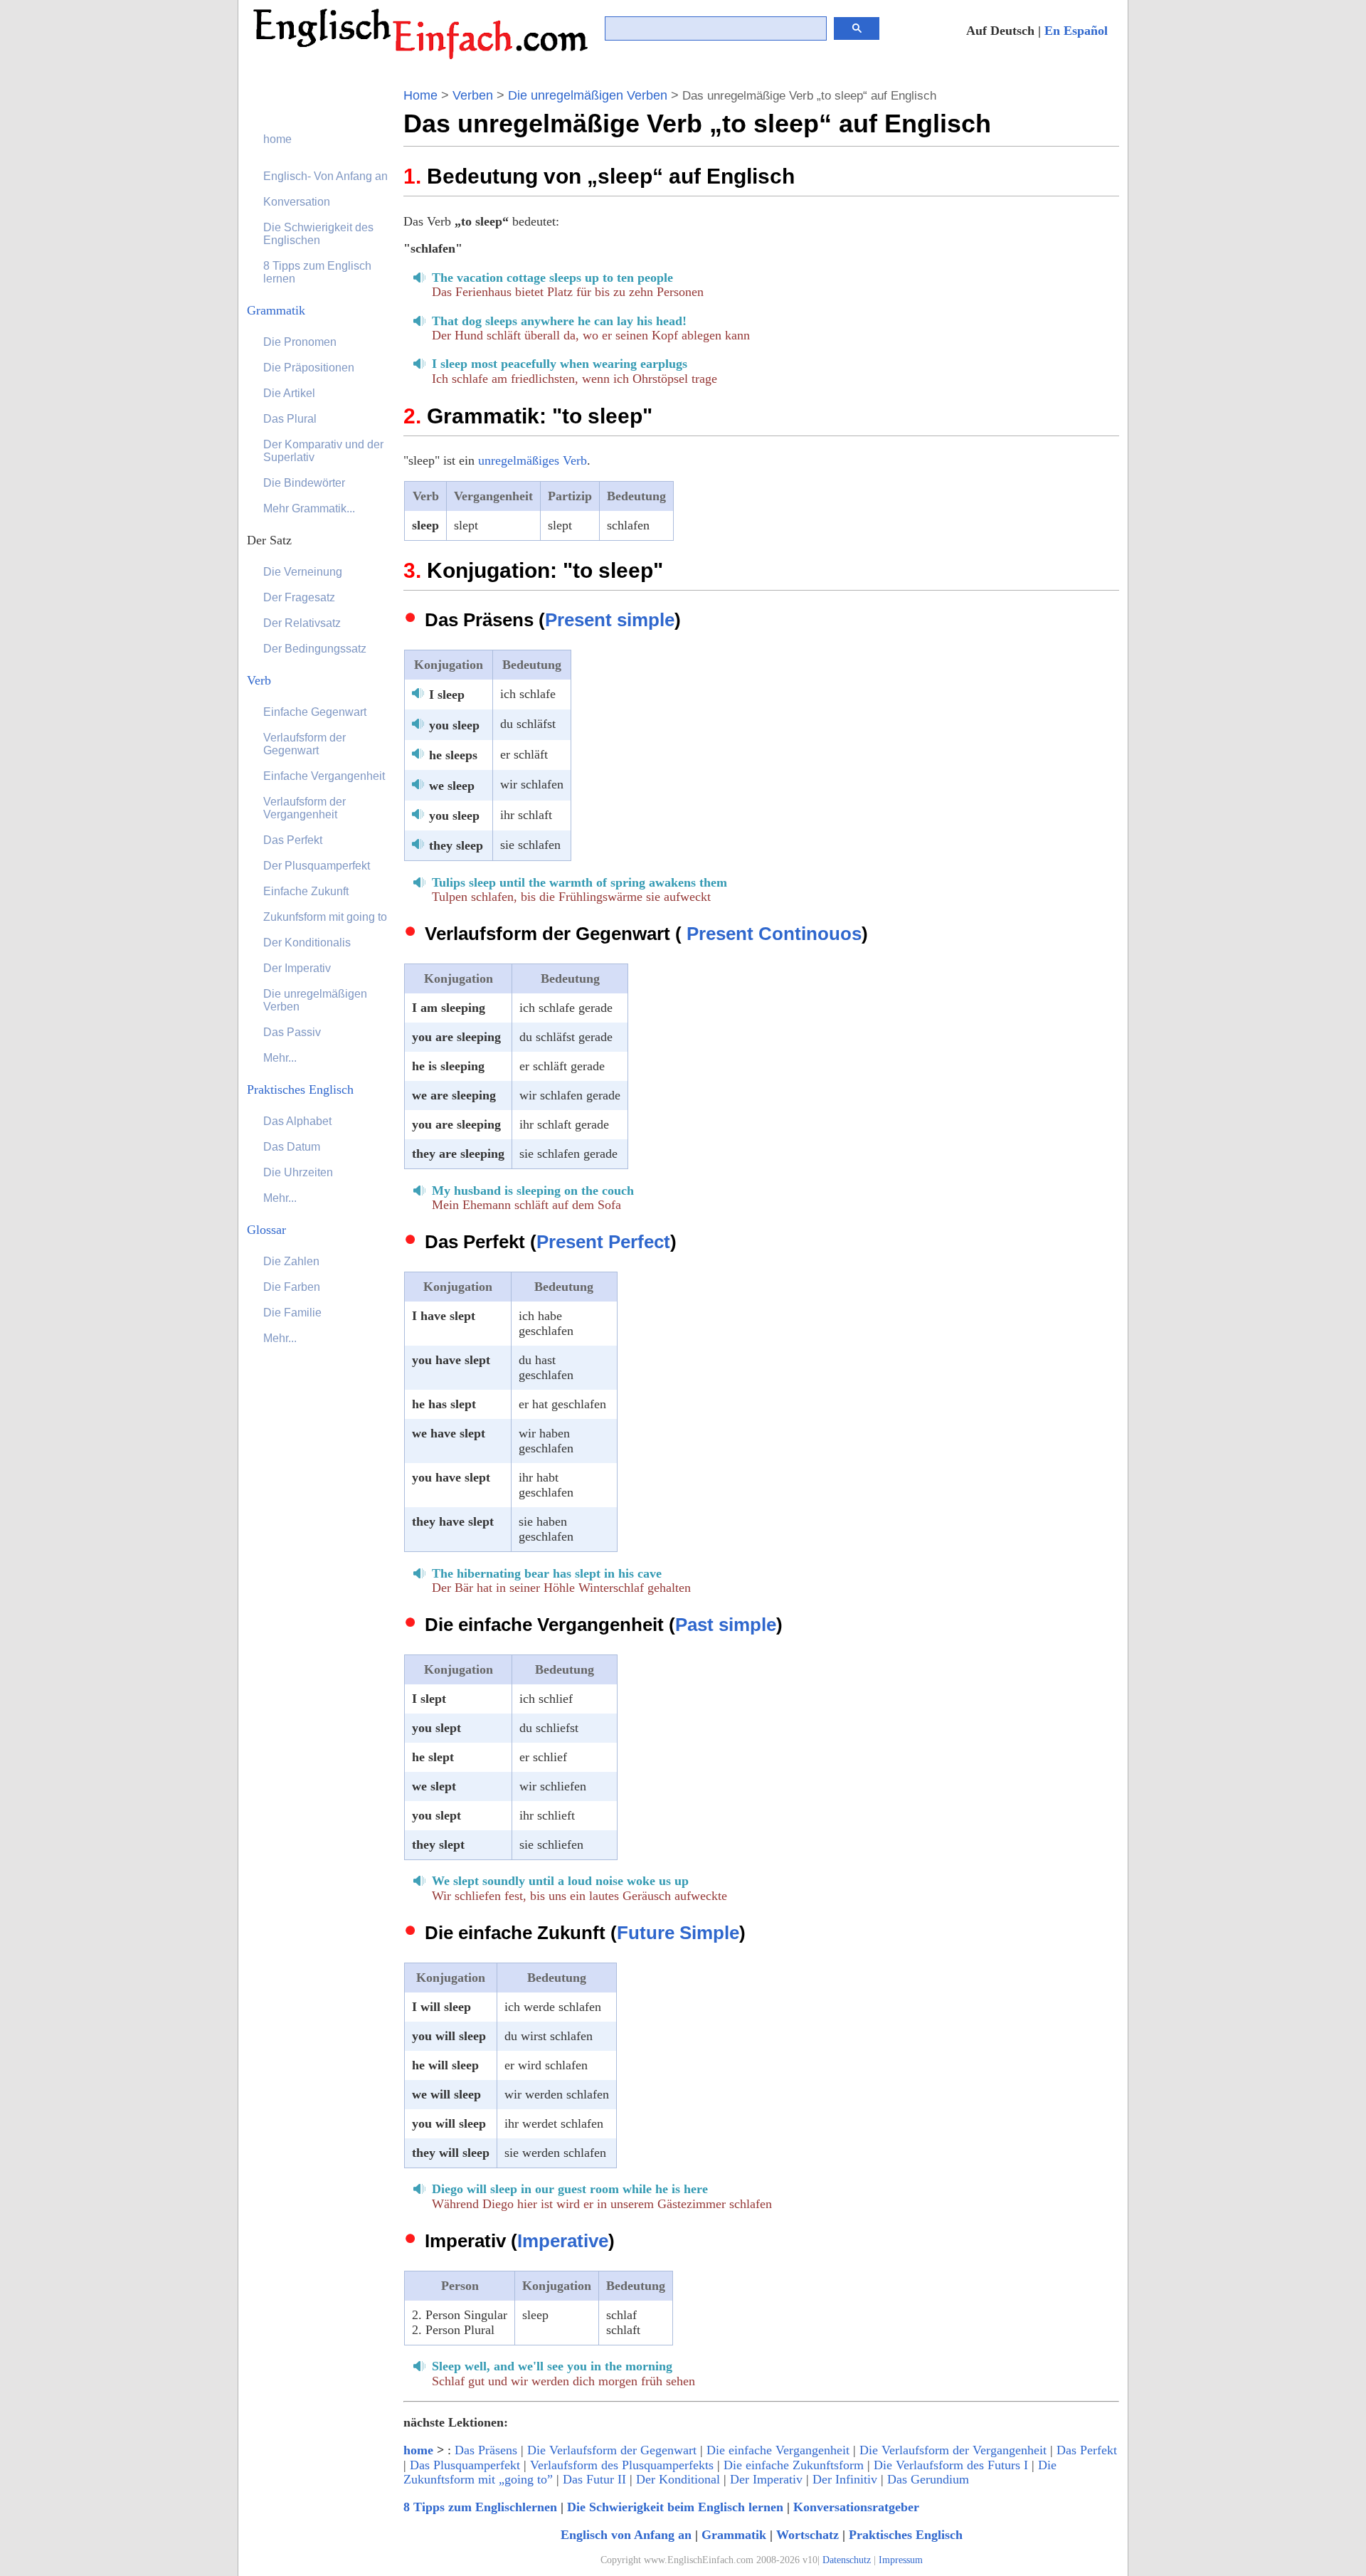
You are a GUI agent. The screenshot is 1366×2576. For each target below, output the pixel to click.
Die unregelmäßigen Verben (588, 95)
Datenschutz (847, 2560)
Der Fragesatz (299, 597)
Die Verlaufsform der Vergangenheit (953, 2450)
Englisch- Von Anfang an (325, 176)
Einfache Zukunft (306, 891)
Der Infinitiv (845, 2479)
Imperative (563, 2241)
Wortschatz (808, 2535)
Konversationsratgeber (856, 2507)
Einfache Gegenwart (315, 712)
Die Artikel (289, 393)
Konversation (297, 202)
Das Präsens (486, 2450)
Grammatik (734, 2535)
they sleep (456, 845)
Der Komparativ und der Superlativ (323, 451)
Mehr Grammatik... (309, 508)
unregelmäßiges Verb (533, 460)
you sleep (454, 725)
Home (420, 95)
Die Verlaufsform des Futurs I (951, 2465)
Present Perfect (603, 1242)
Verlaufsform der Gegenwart (305, 744)
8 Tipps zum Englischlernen (480, 2507)
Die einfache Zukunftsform (794, 2465)
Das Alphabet (297, 1121)
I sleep (447, 695)
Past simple (726, 1625)
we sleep (452, 786)
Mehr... (280, 1058)
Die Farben (292, 1287)
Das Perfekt (1087, 2450)
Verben (473, 95)
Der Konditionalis (307, 943)
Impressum (901, 2560)
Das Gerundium (928, 2479)
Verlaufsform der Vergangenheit (305, 808)
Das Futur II (594, 2479)
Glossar (266, 1230)
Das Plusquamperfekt (465, 2465)
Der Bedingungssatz (315, 649)
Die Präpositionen (309, 368)
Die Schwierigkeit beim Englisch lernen (675, 2507)
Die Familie (292, 1313)
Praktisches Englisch (906, 2535)
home (418, 2450)
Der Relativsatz (302, 623)
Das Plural (290, 419)
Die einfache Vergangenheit (778, 2450)
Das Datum (292, 1147)
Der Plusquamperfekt (317, 866)
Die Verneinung (303, 572)
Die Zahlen (291, 1261)
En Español (1076, 31)
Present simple (610, 620)
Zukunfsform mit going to (325, 917)
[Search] (857, 28)
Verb (259, 680)
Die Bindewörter (304, 483)
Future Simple (678, 1933)
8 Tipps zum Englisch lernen (317, 272)
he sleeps (453, 755)
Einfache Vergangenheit (324, 776)
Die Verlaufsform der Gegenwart (612, 2450)
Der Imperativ (766, 2479)
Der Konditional (678, 2479)
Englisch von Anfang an (626, 2535)
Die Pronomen (300, 342)
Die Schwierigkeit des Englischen (318, 234)
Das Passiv (292, 1032)
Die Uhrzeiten (298, 1172)
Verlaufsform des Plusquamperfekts (622, 2465)
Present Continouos (774, 934)
